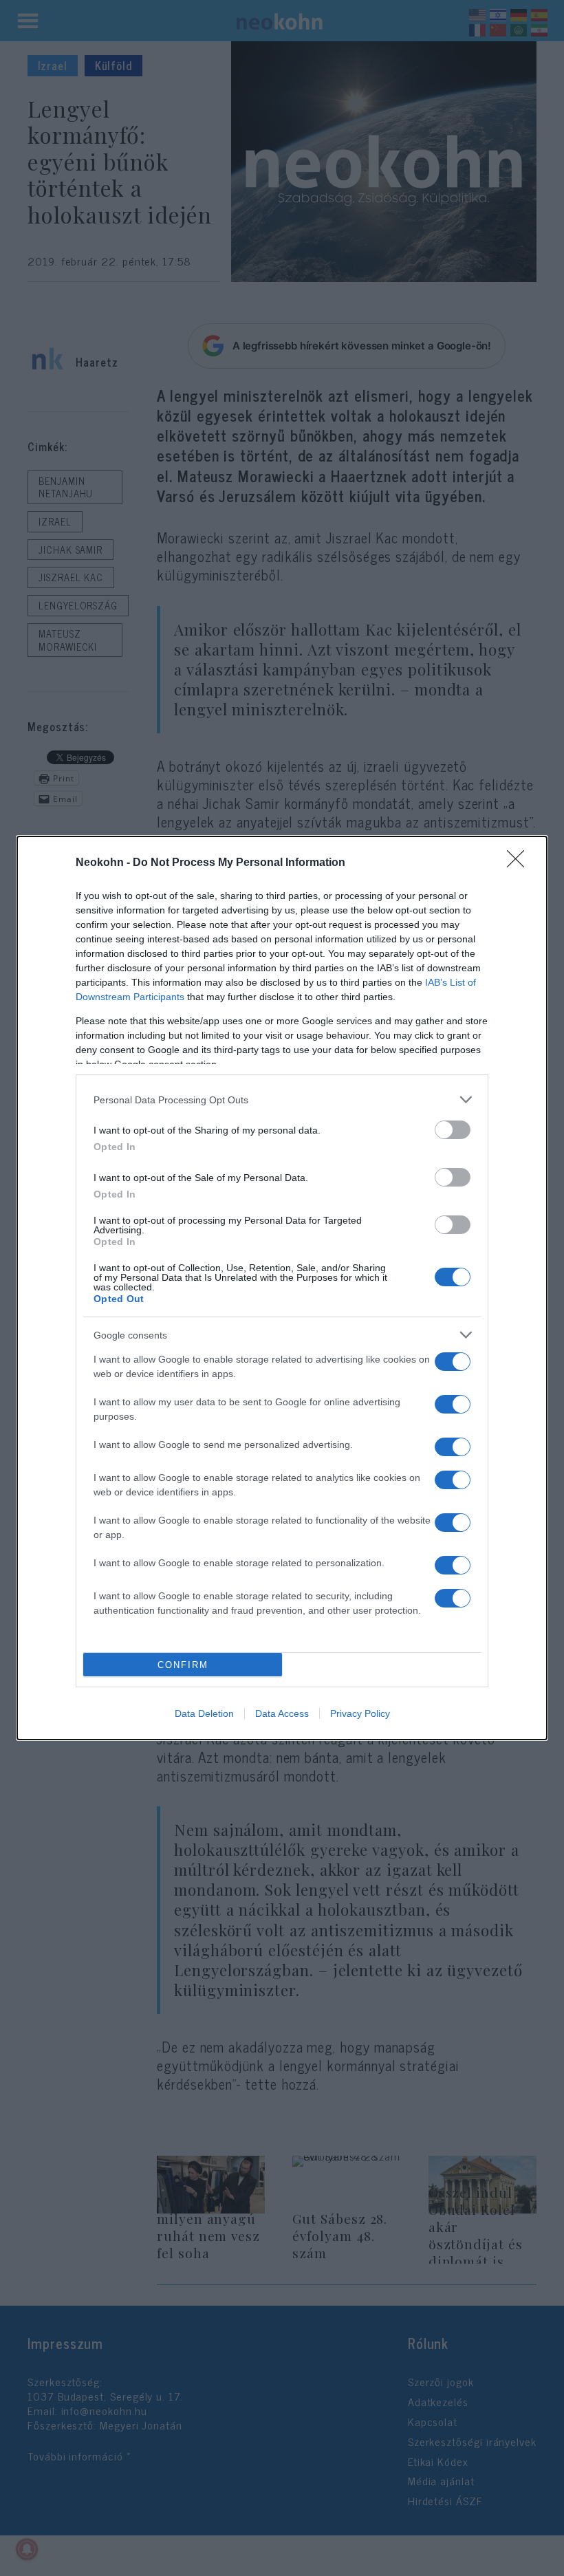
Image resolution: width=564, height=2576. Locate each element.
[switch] (453, 1130)
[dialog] (282, 1288)
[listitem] (282, 1100)
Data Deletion (204, 1713)
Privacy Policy (360, 1713)
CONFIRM (183, 1665)
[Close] (520, 863)
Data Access (282, 1713)
